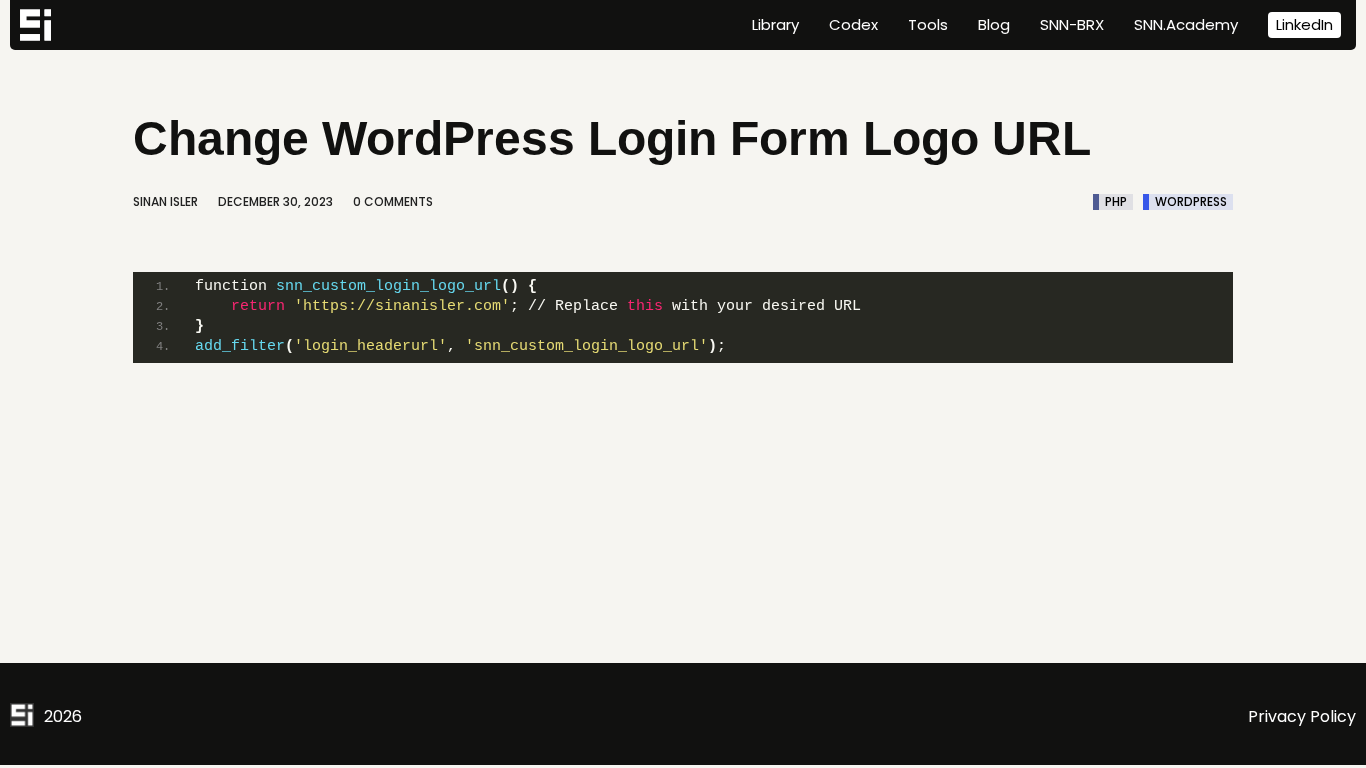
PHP (1116, 202)
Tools (928, 24)
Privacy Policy (1302, 716)
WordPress (1191, 202)
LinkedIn (1304, 24)
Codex (853, 24)
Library (775, 24)
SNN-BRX (1072, 24)
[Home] (35, 25)
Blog (994, 24)
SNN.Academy (1186, 24)
